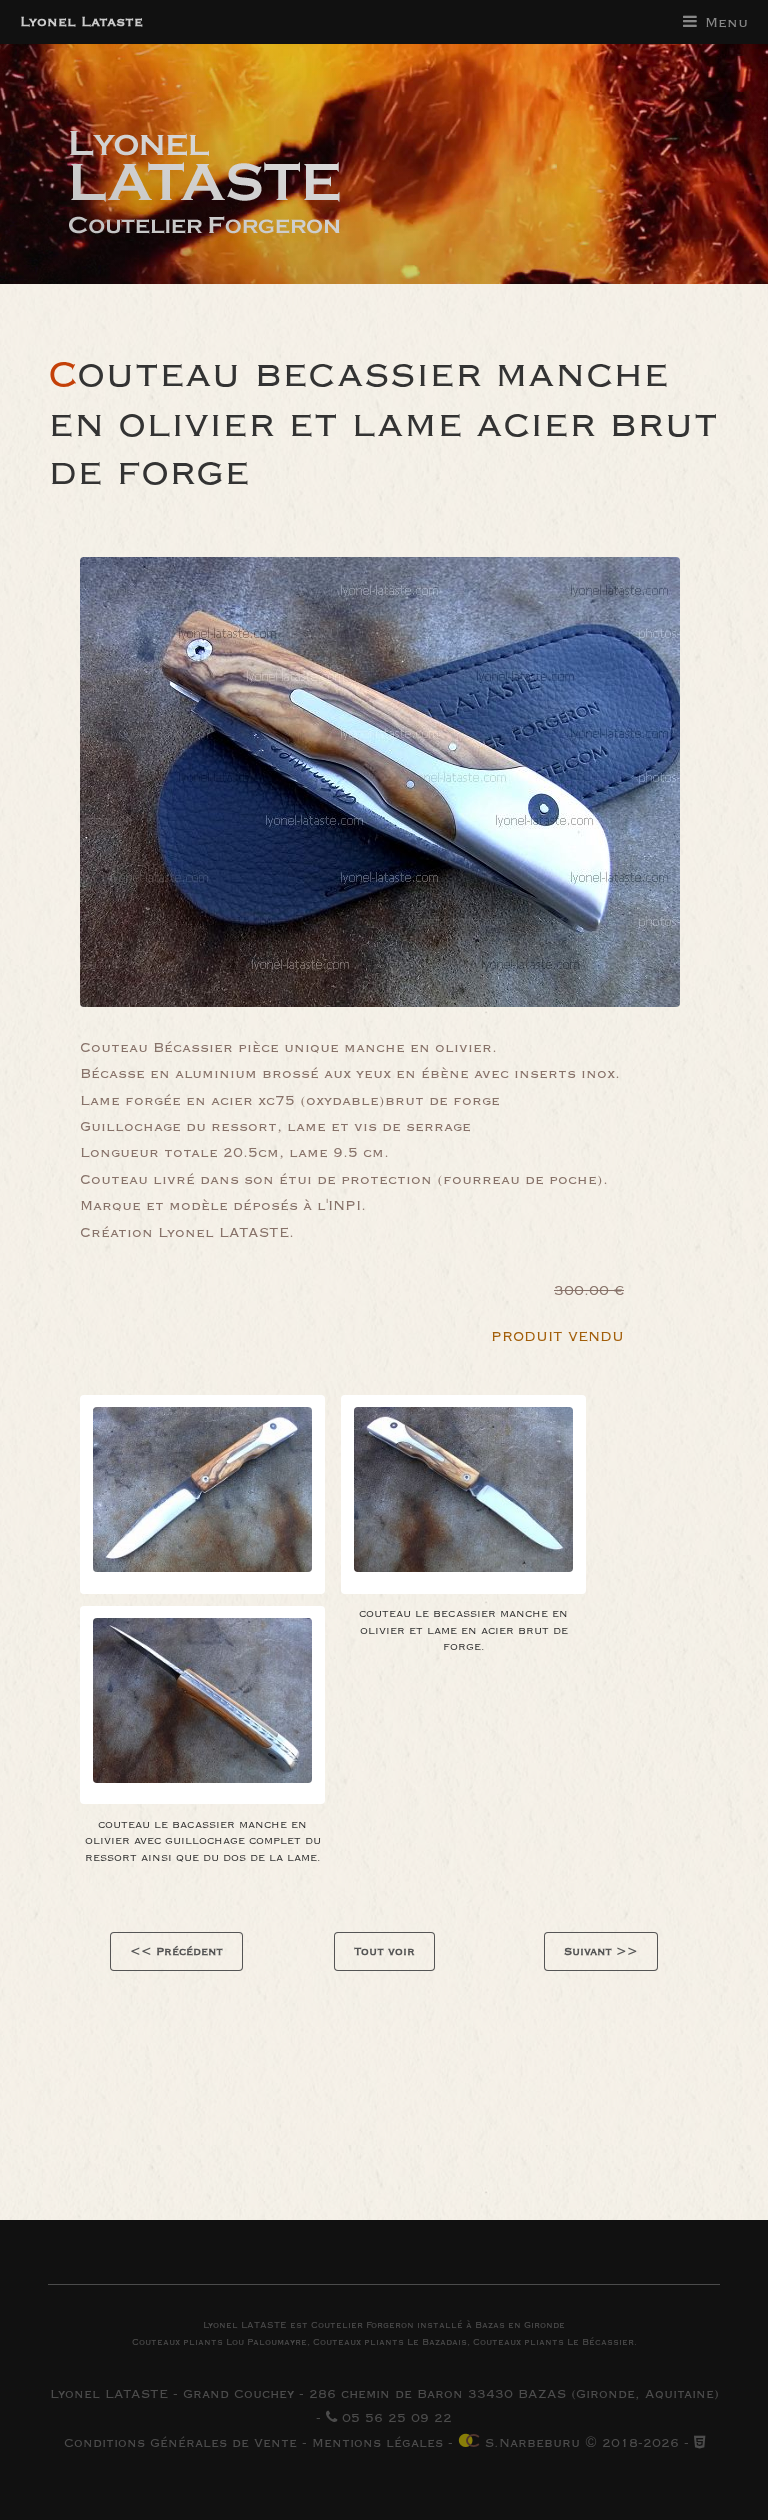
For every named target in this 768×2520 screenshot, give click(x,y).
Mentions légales (377, 2443)
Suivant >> (601, 1951)
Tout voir (384, 1951)
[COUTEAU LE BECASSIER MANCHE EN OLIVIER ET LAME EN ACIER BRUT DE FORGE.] (202, 1494)
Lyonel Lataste (81, 21)
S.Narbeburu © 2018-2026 (579, 2443)
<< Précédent (176, 1951)
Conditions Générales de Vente (180, 2443)
